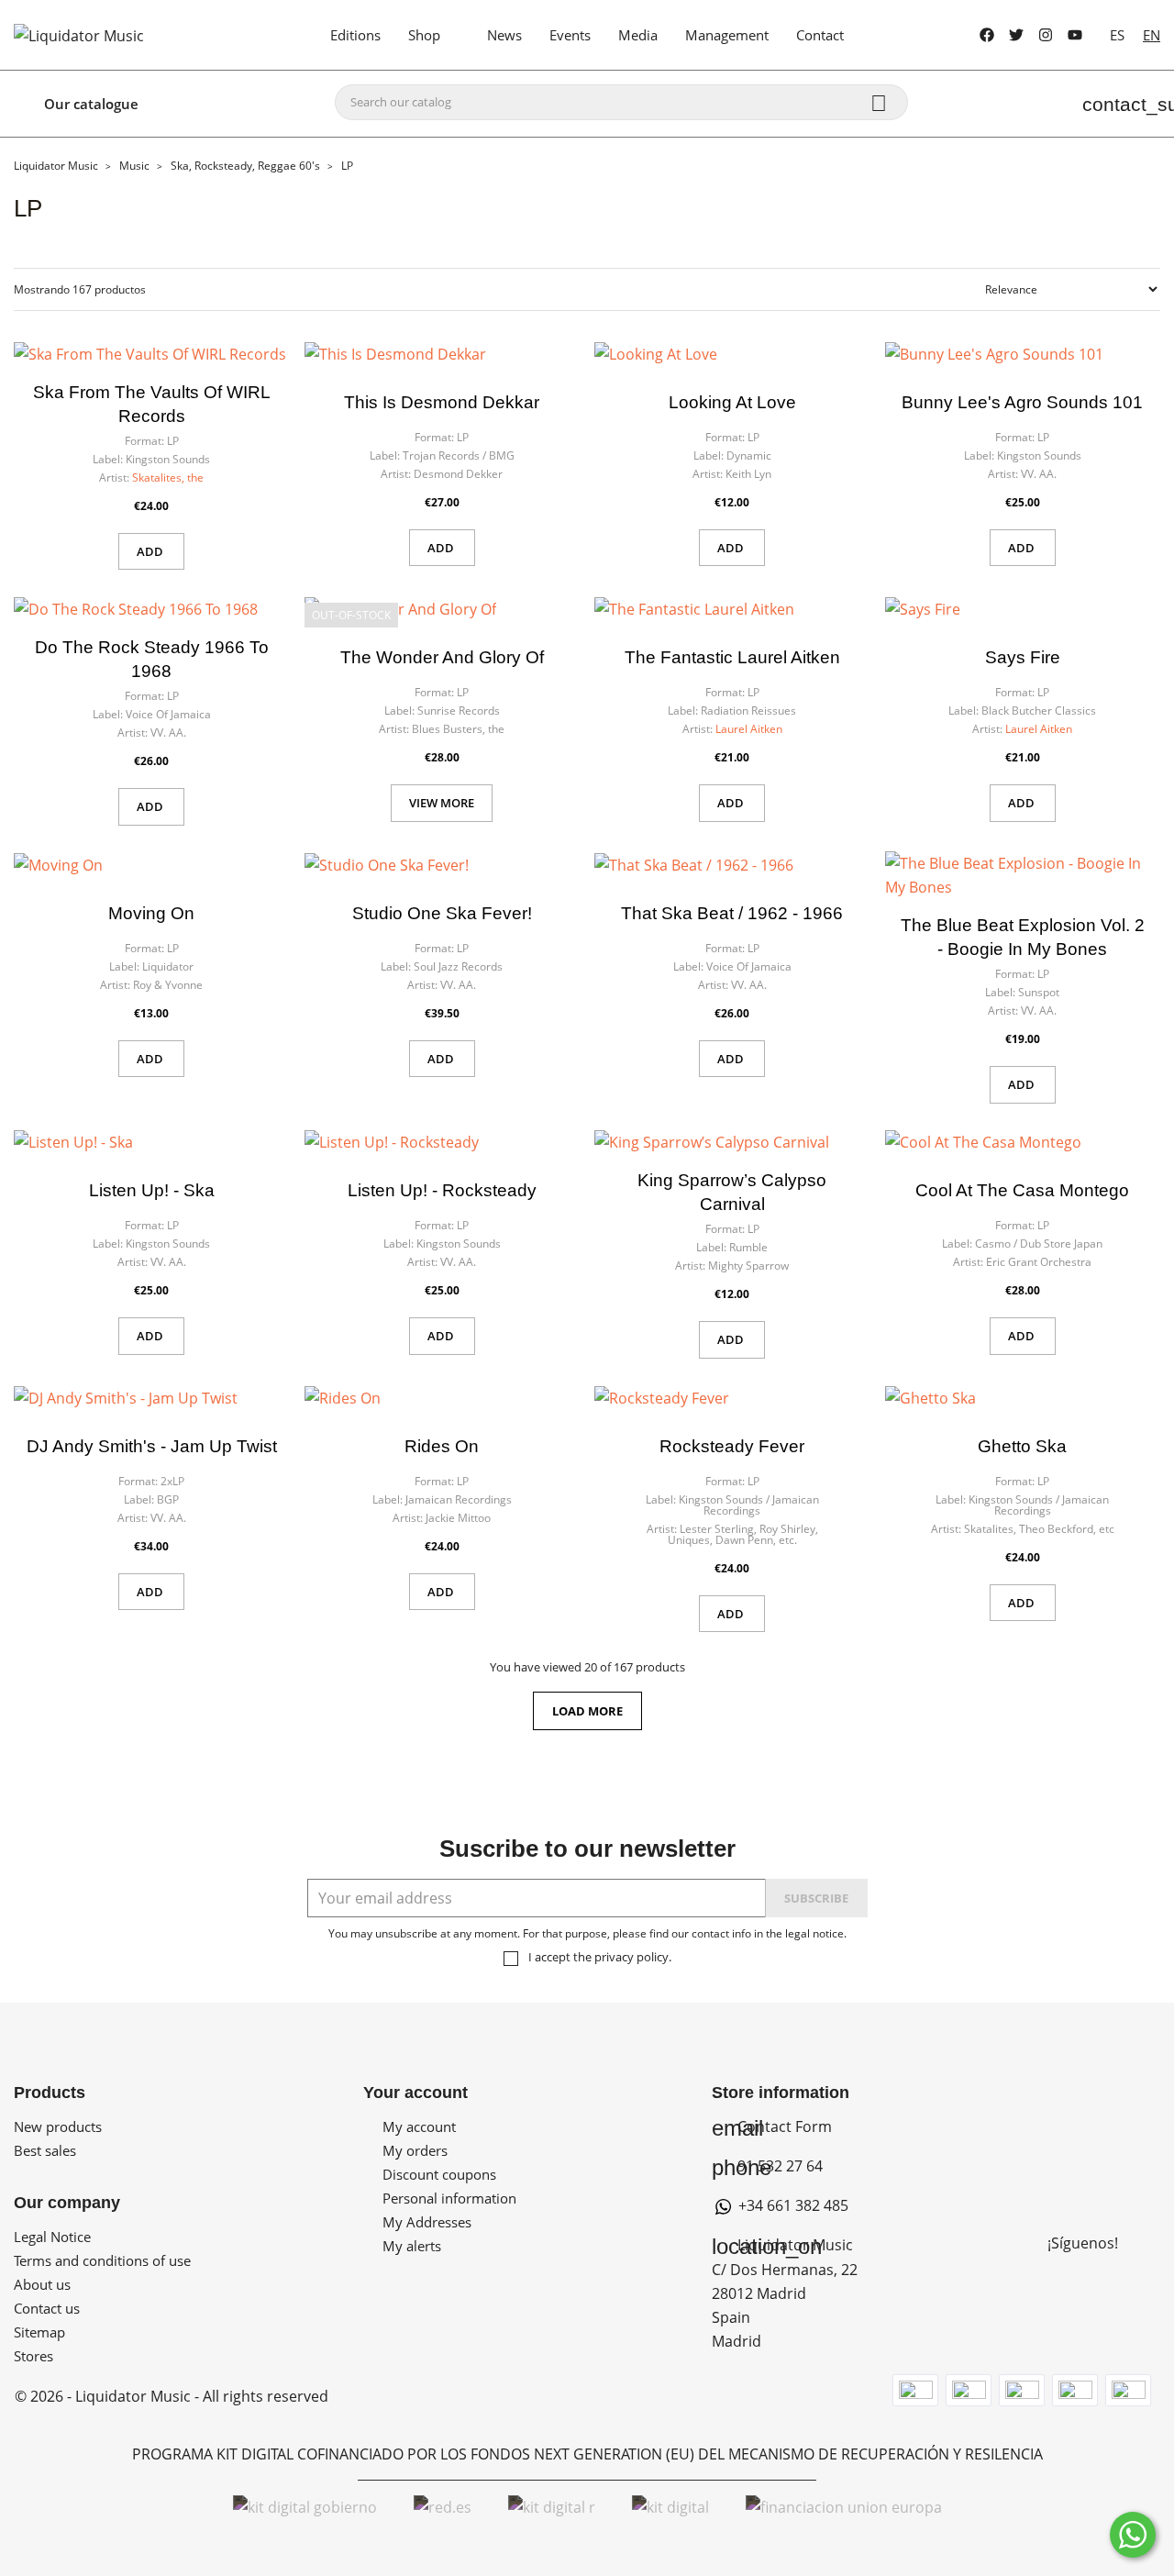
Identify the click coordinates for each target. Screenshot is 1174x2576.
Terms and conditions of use (102, 2260)
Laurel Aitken (749, 729)
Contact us (47, 2308)
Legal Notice (52, 2237)
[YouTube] (1075, 35)
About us (42, 2284)
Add (151, 551)
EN (1152, 35)
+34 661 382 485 (792, 2205)
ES (1117, 35)
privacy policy (631, 1957)
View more (442, 803)
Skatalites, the (168, 477)
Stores (33, 2356)
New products (58, 2126)
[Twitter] (1016, 35)
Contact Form (772, 2126)
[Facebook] (987, 35)
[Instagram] (1046, 35)
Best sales (45, 2150)
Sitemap (39, 2332)
